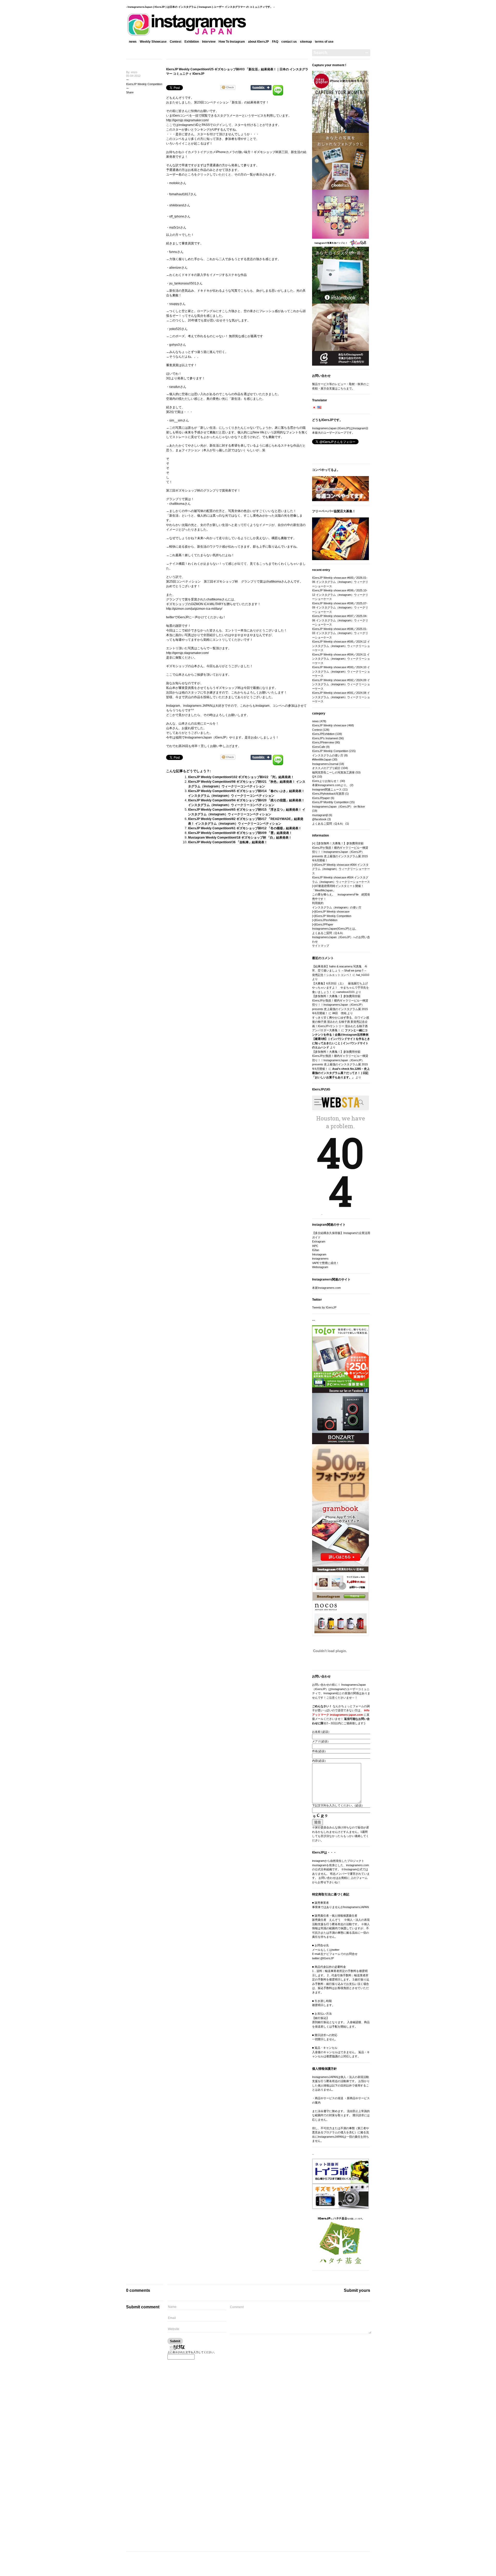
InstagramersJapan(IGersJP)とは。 (335, 929)
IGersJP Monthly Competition (330, 802)
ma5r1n (175, 228)
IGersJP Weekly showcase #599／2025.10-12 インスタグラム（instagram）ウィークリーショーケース (340, 595)
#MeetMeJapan (322, 759)
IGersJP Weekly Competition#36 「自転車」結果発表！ (228, 842)
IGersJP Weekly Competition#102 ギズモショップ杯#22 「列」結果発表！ (241, 777)
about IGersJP (258, 42)
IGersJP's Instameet (325, 738)
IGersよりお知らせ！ (326, 781)
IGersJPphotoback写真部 (328, 794)
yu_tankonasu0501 (183, 283)
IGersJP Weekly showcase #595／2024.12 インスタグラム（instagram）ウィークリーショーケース (341, 646)
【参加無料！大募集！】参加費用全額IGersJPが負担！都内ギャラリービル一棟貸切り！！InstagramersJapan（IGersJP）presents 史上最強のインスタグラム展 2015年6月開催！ (340, 852)
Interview (209, 42)
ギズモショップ (177, 604)
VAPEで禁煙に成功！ (326, 1263)
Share (130, 92)
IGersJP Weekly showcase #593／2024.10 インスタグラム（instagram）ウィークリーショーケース (341, 671)
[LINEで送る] (278, 87)
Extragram (319, 1241)
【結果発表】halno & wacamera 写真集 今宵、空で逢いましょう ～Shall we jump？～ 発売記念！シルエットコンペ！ (340, 971)
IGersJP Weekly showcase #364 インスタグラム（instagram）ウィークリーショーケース (341, 869)
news (133, 42)
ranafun (175, 387)
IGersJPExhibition (323, 734)
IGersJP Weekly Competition (144, 84)
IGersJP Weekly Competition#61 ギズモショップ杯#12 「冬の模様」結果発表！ (245, 828)
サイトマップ (321, 946)
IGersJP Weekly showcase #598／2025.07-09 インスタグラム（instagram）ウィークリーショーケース (340, 608)
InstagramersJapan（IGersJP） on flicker (339, 807)
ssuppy (174, 304)
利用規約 (318, 903)
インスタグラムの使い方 (328, 755)
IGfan (316, 1250)
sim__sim (176, 420)
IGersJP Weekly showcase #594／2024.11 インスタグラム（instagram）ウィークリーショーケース (341, 659)
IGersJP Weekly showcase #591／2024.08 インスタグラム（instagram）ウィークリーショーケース (341, 697)
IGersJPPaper (324, 924)
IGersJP (183, 617)
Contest (176, 42)
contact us (289, 42)
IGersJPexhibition (326, 920)
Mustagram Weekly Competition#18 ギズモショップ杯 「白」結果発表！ (240, 838)
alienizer (175, 268)
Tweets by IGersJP (324, 1307)
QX (314, 777)
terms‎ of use (324, 42)
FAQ (275, 42)
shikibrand (177, 205)
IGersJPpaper (321, 798)
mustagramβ (320, 815)
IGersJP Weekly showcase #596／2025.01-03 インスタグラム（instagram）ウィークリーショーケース (340, 633)
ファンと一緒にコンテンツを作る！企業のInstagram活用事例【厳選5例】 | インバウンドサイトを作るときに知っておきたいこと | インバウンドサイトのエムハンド (341, 1039)
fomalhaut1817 (180, 194)
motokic (175, 183)
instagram (185, 125)
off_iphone (177, 216)
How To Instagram (232, 42)
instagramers (320, 1259)
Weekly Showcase (153, 42)
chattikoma (177, 504)
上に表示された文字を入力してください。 (192, 2352)
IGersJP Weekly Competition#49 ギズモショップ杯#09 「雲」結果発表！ (240, 833)
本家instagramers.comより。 (331, 785)
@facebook (319, 819)
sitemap (306, 42)
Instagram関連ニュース (327, 789)
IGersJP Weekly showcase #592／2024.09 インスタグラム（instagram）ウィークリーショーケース (341, 684)
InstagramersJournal (325, 764)
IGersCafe (319, 747)
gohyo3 (175, 345)
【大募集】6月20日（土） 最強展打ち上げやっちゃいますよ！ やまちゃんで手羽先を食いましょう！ (340, 988)
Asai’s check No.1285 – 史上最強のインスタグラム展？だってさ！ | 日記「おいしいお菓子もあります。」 (341, 1073)
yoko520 (175, 329)
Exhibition (192, 42)
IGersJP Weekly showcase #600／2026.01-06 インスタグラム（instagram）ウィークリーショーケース (340, 582)
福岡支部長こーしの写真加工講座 (333, 772)
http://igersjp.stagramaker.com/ (187, 120)
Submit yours (357, 2290)
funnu (173, 252)
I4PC (315, 1246)
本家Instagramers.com (326, 1288)
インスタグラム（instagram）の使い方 (337, 907)
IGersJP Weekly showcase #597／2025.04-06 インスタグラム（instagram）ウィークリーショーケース (340, 620)
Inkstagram (319, 1254)
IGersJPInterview (323, 742)
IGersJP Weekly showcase (329, 725)
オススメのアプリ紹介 (326, 768)
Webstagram (320, 1267)
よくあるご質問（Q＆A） (328, 824)
